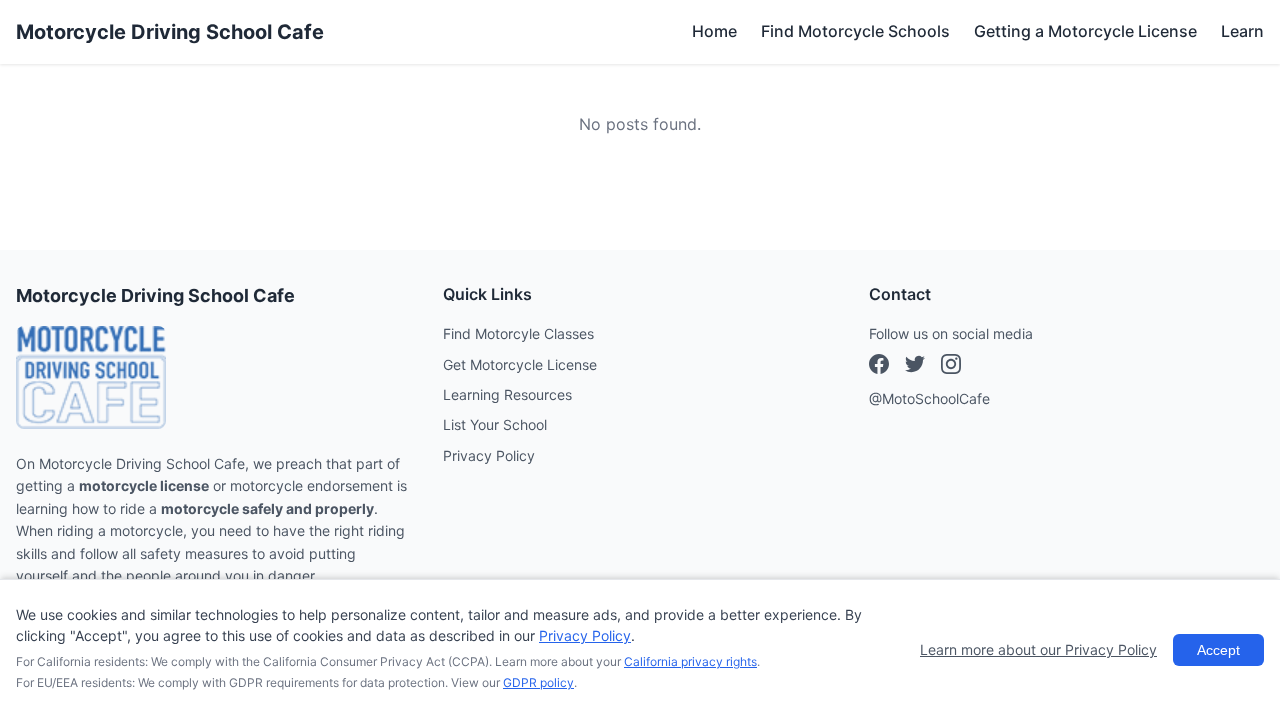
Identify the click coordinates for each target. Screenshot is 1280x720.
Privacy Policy (489, 455)
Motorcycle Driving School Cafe (170, 32)
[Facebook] (879, 367)
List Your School (495, 424)
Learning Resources (507, 394)
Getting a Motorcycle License (1085, 31)
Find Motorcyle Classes (518, 333)
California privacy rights (690, 661)
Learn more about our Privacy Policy (1038, 649)
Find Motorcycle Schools (855, 31)
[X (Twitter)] (951, 367)
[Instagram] (915, 367)
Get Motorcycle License (520, 364)
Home (714, 31)
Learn (1242, 31)
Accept (1218, 650)
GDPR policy (538, 682)
